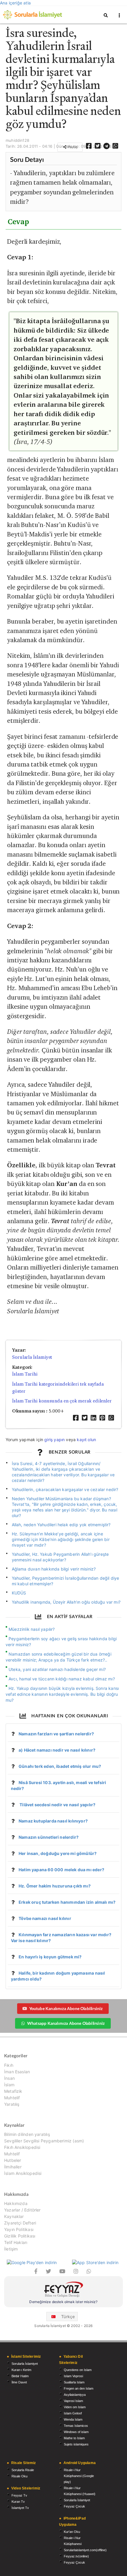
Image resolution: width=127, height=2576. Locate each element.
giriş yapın (54, 1440)
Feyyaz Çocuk (74, 2506)
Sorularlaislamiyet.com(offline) (85, 2550)
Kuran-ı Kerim (21, 2370)
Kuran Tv (18, 2502)
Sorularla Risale (23, 2470)
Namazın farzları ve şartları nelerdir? (56, 1734)
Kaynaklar (14, 2216)
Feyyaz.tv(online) (76, 2556)
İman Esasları (17, 2072)
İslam (9, 2085)
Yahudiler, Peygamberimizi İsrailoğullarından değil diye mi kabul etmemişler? (66, 1581)
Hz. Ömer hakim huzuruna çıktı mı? (55, 1886)
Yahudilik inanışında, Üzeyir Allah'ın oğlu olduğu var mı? (66, 1602)
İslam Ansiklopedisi (23, 2173)
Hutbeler (13, 2160)
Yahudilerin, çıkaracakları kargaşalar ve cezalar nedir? (65, 1489)
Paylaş (72, 147)
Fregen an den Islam (79, 2388)
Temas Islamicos (76, 2426)
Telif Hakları (16, 2242)
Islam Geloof (73, 2413)
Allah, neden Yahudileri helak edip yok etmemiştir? (61, 1525)
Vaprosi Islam (73, 2401)
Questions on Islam (78, 2370)
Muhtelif (12, 2098)
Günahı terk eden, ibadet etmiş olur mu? (60, 1766)
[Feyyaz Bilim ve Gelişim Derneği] (63, 2290)
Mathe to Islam (74, 2438)
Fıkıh (9, 2065)
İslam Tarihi (25, 1374)
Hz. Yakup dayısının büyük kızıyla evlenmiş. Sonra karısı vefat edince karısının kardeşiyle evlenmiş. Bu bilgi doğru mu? (62, 1694)
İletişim (11, 2249)
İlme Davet (19, 2382)
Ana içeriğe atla (15, 3)
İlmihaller (13, 2167)
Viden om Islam (75, 2407)
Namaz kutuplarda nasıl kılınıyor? (53, 1821)
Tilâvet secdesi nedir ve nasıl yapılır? (57, 1805)
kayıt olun (86, 1440)
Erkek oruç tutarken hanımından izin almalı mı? (67, 1902)
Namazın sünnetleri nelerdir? (49, 1837)
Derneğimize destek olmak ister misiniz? (63, 2302)
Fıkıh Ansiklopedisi (22, 2147)
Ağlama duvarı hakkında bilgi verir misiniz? (54, 1569)
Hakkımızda (16, 2204)
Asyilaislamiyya (75, 2395)
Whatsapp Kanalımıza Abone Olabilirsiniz (66, 2023)
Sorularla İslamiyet (32, 1357)
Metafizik (13, 2091)
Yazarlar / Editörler (22, 2210)
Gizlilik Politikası (20, 2236)
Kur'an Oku (72, 2532)
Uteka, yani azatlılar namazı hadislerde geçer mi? (57, 1669)
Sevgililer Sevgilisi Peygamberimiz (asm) (44, 2141)
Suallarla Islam (74, 2382)
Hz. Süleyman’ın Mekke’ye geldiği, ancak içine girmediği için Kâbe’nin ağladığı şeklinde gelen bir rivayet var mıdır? (61, 1539)
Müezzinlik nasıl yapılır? (32, 1629)
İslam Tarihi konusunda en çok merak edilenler (62, 1401)
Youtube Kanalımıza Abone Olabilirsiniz (66, 2008)
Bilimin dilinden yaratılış (27, 2134)
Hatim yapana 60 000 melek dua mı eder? (61, 1870)
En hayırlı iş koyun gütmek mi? (50, 1957)
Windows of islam (76, 2432)
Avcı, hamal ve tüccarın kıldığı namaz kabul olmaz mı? (62, 1679)
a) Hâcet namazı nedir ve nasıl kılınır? (57, 1750)
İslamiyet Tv (20, 2508)
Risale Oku (19, 2476)
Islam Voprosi (73, 2376)
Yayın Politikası (19, 2229)
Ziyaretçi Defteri (20, 2223)
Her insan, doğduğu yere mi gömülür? (58, 1853)
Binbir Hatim (20, 2376)
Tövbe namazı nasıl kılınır (45, 1918)
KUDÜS (19, 1593)
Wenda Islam (73, 2419)
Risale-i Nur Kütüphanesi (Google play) (79, 2476)
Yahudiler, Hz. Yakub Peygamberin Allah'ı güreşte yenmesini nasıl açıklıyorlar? (60, 1557)
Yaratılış (12, 2104)
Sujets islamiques (76, 2444)
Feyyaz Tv (19, 2495)
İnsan (9, 2078)
